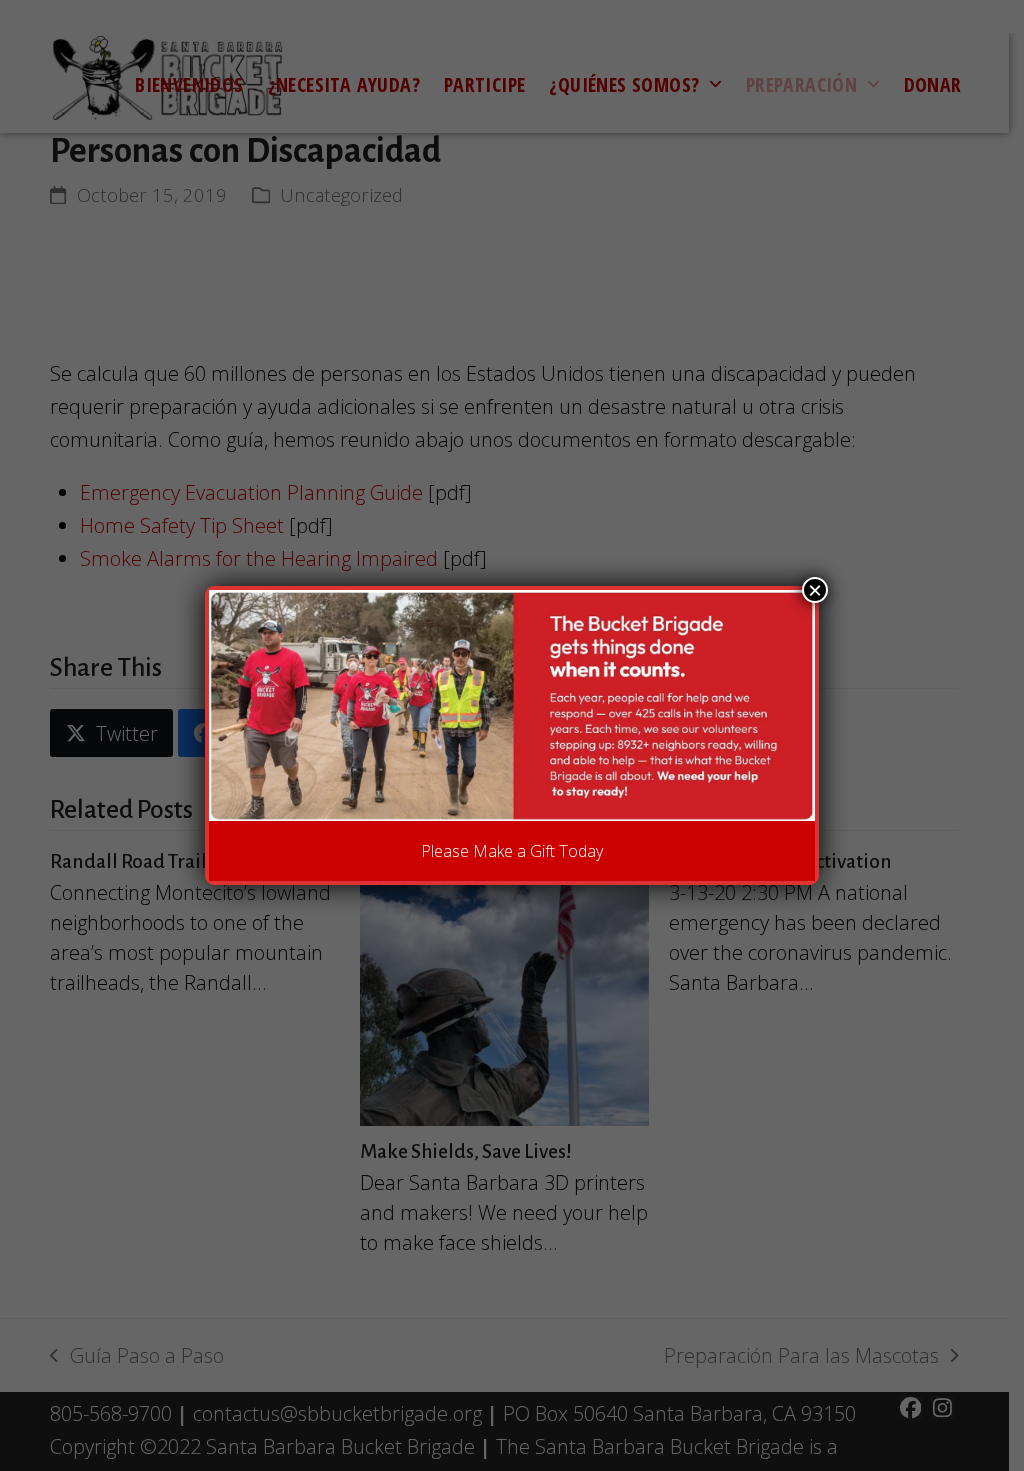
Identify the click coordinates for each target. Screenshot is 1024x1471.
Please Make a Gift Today (512, 851)
